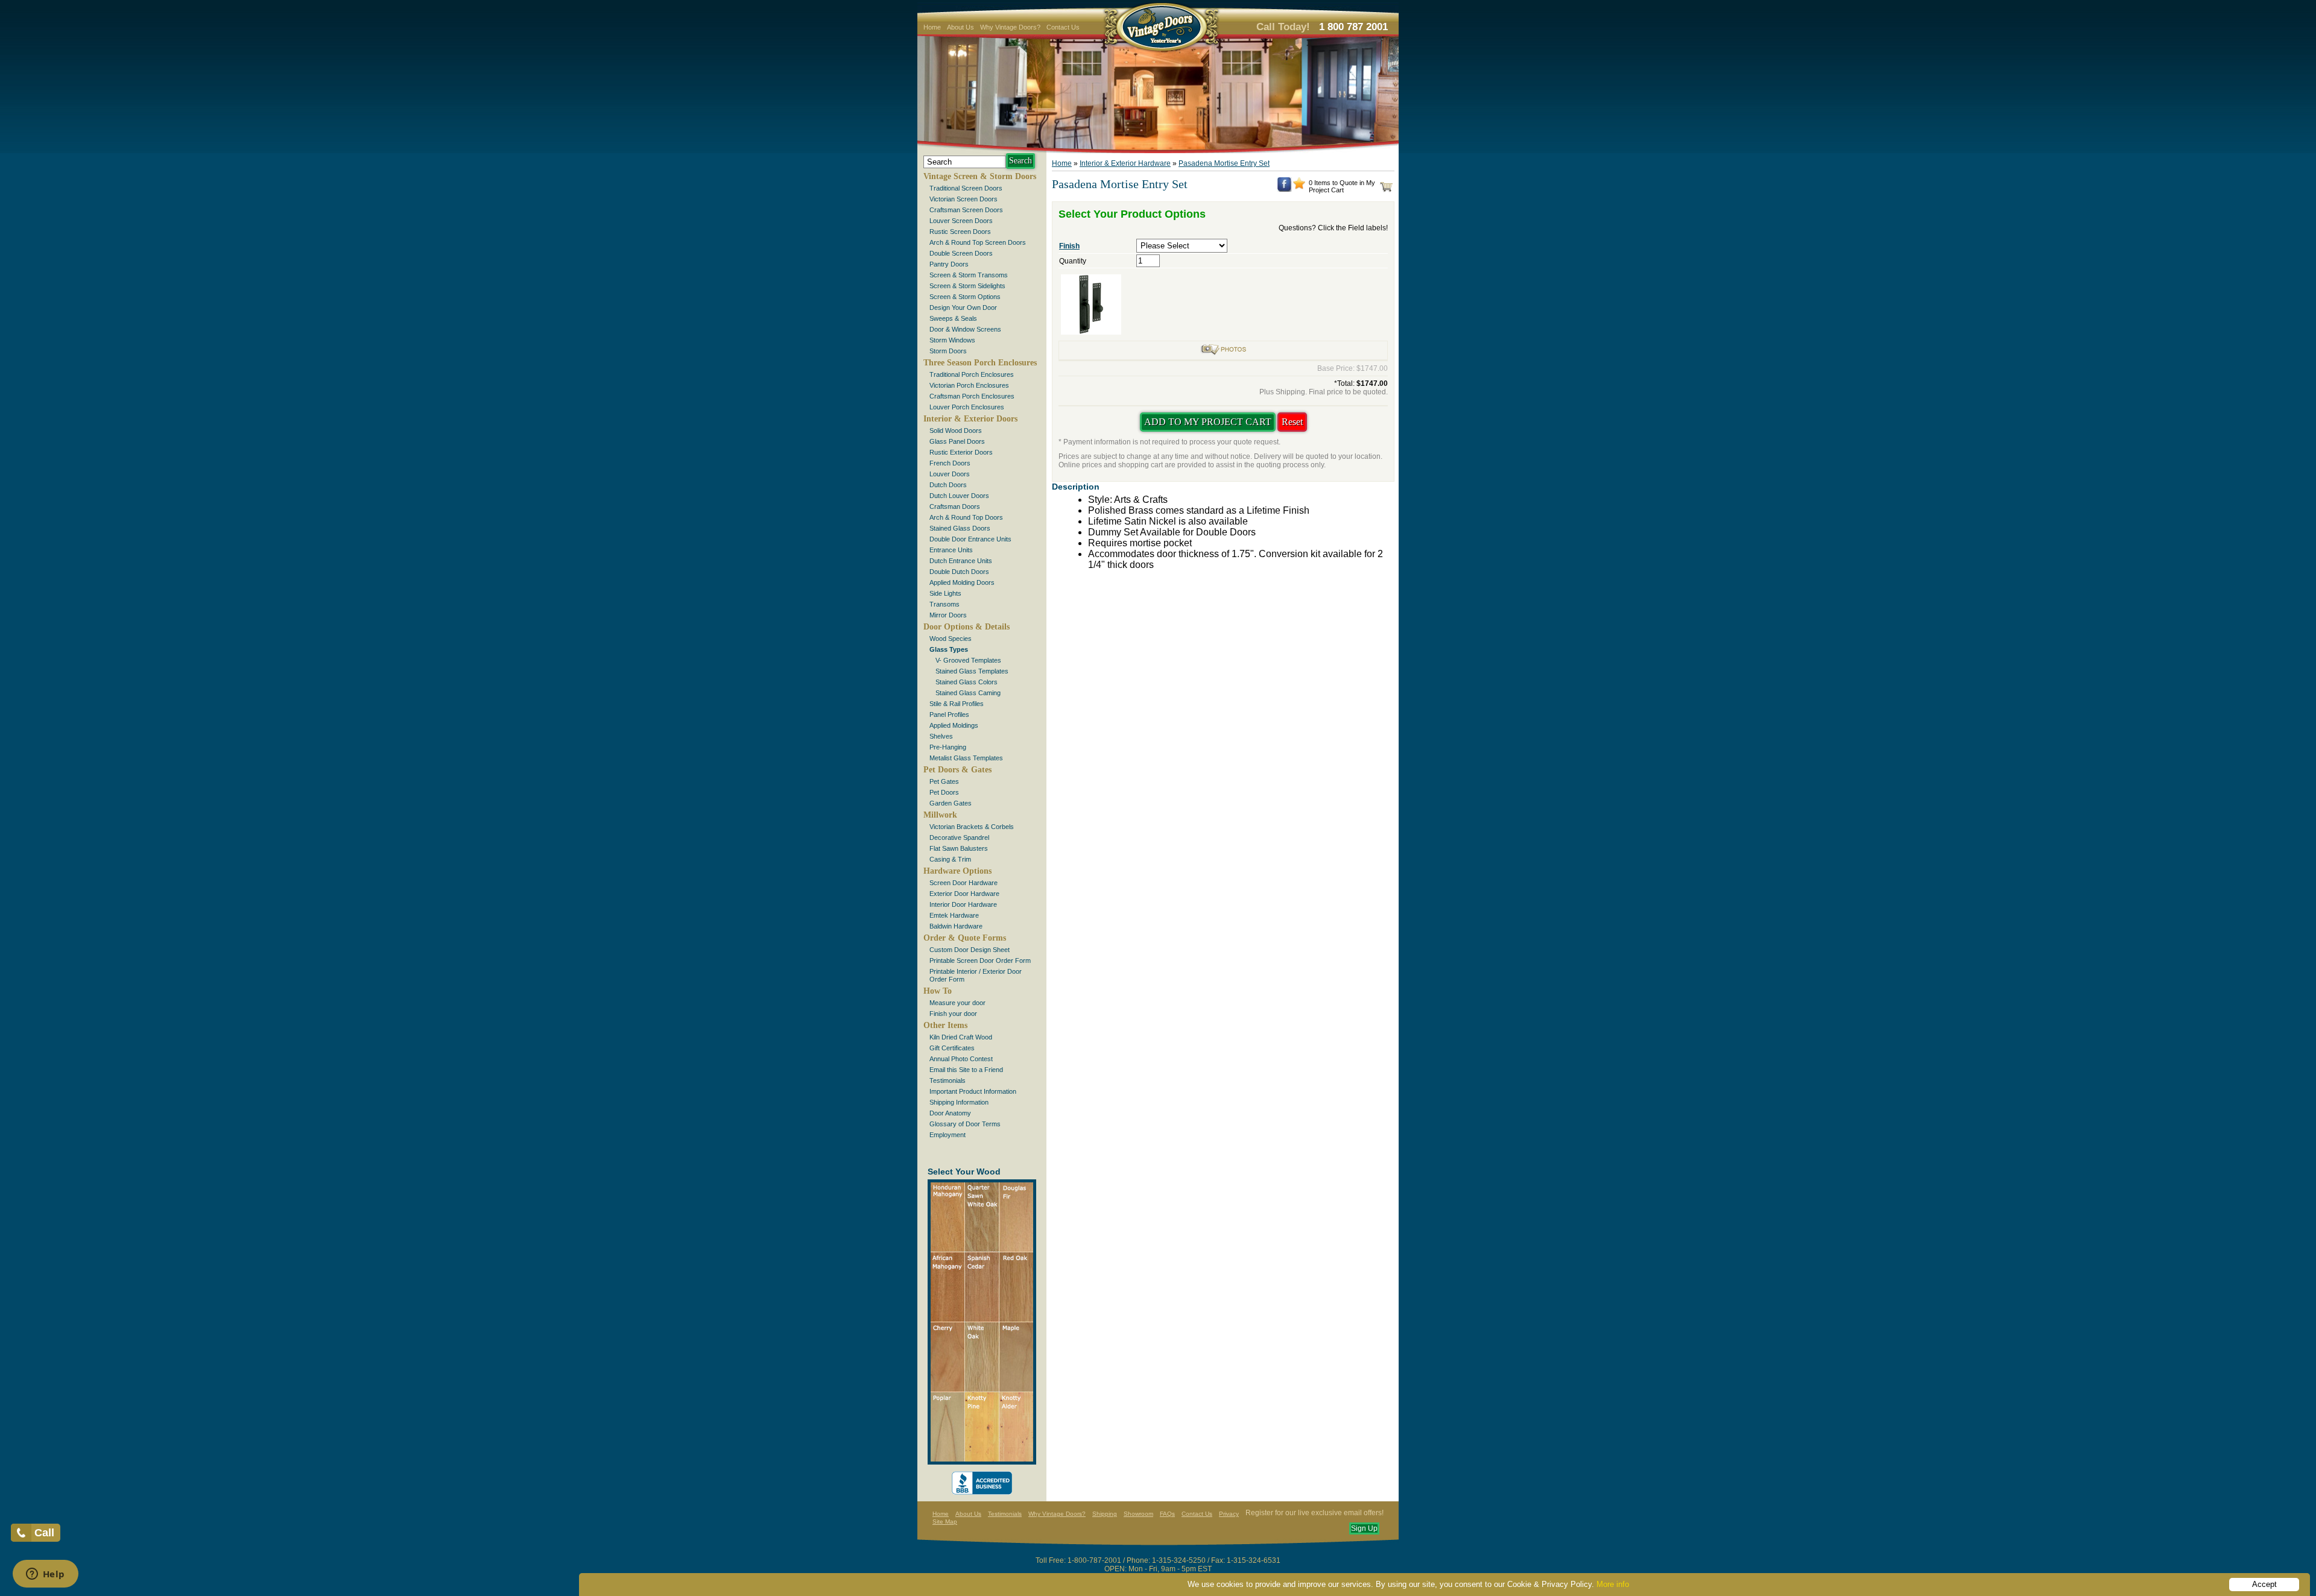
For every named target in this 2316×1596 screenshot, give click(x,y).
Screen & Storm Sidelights (967, 286)
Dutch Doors (948, 485)
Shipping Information (959, 1102)
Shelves (941, 736)
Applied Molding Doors (962, 582)
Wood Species (951, 639)
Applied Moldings (954, 725)
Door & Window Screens (965, 329)
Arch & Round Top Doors (966, 517)
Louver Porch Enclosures (967, 407)
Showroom (1138, 1514)
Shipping (1105, 1514)
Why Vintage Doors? (1010, 27)
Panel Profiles (949, 714)
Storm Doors (948, 351)
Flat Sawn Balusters (959, 848)
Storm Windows (952, 340)
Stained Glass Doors (960, 528)
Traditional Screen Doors (966, 188)
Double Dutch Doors (959, 572)
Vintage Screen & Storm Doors (980, 176)
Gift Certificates (952, 1048)
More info (1613, 1584)
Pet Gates (944, 781)
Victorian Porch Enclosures (969, 385)
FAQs (1167, 1514)
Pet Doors (944, 792)
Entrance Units (951, 550)
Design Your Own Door (963, 308)
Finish (1069, 246)
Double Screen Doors (961, 253)
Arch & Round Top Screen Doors (978, 242)
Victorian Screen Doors (963, 199)
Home (932, 27)
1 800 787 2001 (1353, 27)
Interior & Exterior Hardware (1125, 163)
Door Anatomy (950, 1113)
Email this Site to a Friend (966, 1070)
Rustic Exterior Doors (961, 452)
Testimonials (948, 1080)
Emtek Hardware (954, 915)
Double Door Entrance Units (970, 539)
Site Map (945, 1522)
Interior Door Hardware (963, 904)
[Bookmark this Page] (1299, 187)
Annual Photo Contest (961, 1059)
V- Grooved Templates (968, 660)
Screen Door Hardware (963, 883)
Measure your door (957, 1003)
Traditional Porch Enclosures (972, 374)
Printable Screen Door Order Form (980, 960)
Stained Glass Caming (968, 693)
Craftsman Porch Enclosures (972, 396)
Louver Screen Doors (961, 221)
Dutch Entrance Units (961, 561)
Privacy (1229, 1514)
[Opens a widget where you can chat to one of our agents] (45, 1575)
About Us (960, 27)
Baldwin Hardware (956, 926)
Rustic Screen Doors (960, 232)
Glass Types (949, 649)
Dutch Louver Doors (959, 496)
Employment (948, 1135)
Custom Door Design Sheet (970, 950)
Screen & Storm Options (965, 297)
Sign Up (1364, 1528)
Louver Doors (950, 474)
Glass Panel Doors (957, 441)
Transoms (944, 604)
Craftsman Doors (955, 506)
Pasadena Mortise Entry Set (1224, 163)
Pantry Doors (949, 264)
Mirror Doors (948, 615)
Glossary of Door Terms (965, 1124)
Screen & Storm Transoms (969, 275)
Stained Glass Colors (967, 682)
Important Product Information (973, 1091)
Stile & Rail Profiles (957, 704)
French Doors (950, 463)
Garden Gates (951, 803)
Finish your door (953, 1014)
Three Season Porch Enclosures (980, 363)
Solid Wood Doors (956, 431)
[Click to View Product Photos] (1223, 353)
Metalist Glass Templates (966, 758)
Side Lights (945, 593)
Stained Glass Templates (972, 671)
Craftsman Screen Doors (966, 210)
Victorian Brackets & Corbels (972, 827)
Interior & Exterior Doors (970, 419)
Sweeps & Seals (953, 318)
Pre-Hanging (948, 747)
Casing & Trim (950, 859)
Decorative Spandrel (959, 837)
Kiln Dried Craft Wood (961, 1037)
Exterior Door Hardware (964, 894)
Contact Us (1063, 27)
